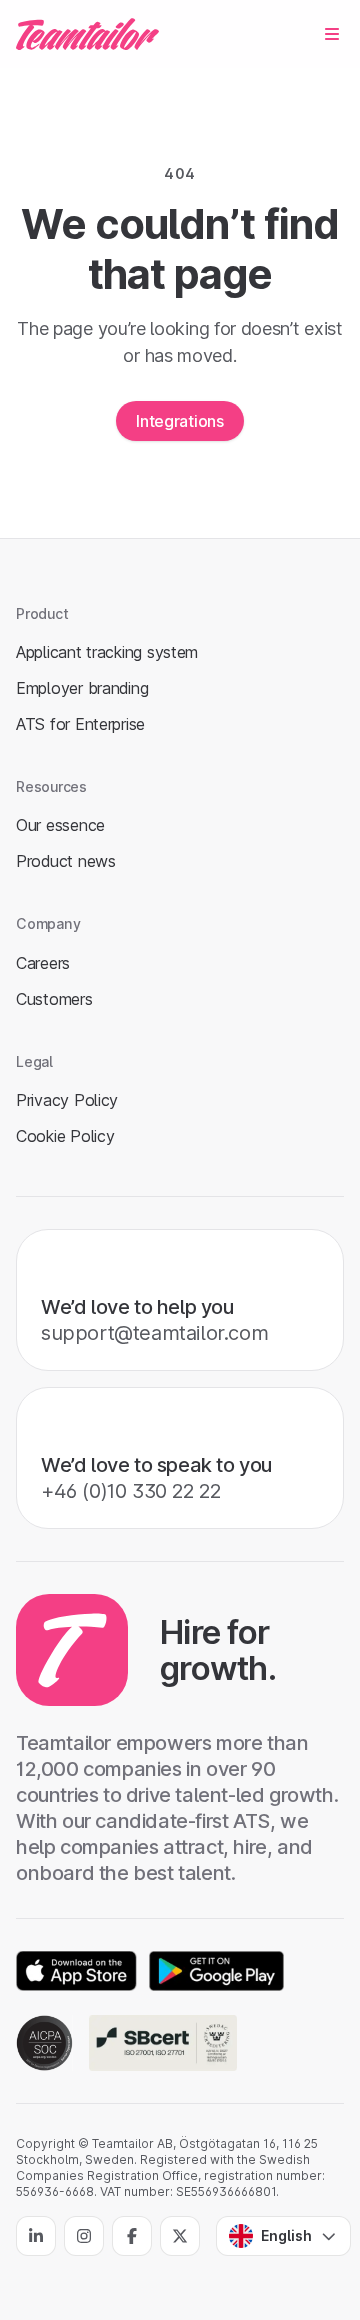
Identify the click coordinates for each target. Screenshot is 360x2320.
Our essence (60, 825)
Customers (54, 999)
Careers (43, 963)
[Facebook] (132, 2236)
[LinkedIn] (36, 2236)
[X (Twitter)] (180, 2236)
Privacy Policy (67, 1100)
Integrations (179, 421)
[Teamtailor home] (87, 34)
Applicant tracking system (107, 652)
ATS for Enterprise (80, 724)
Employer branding (82, 688)
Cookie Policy (65, 1136)
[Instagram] (84, 2236)
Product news (66, 861)
